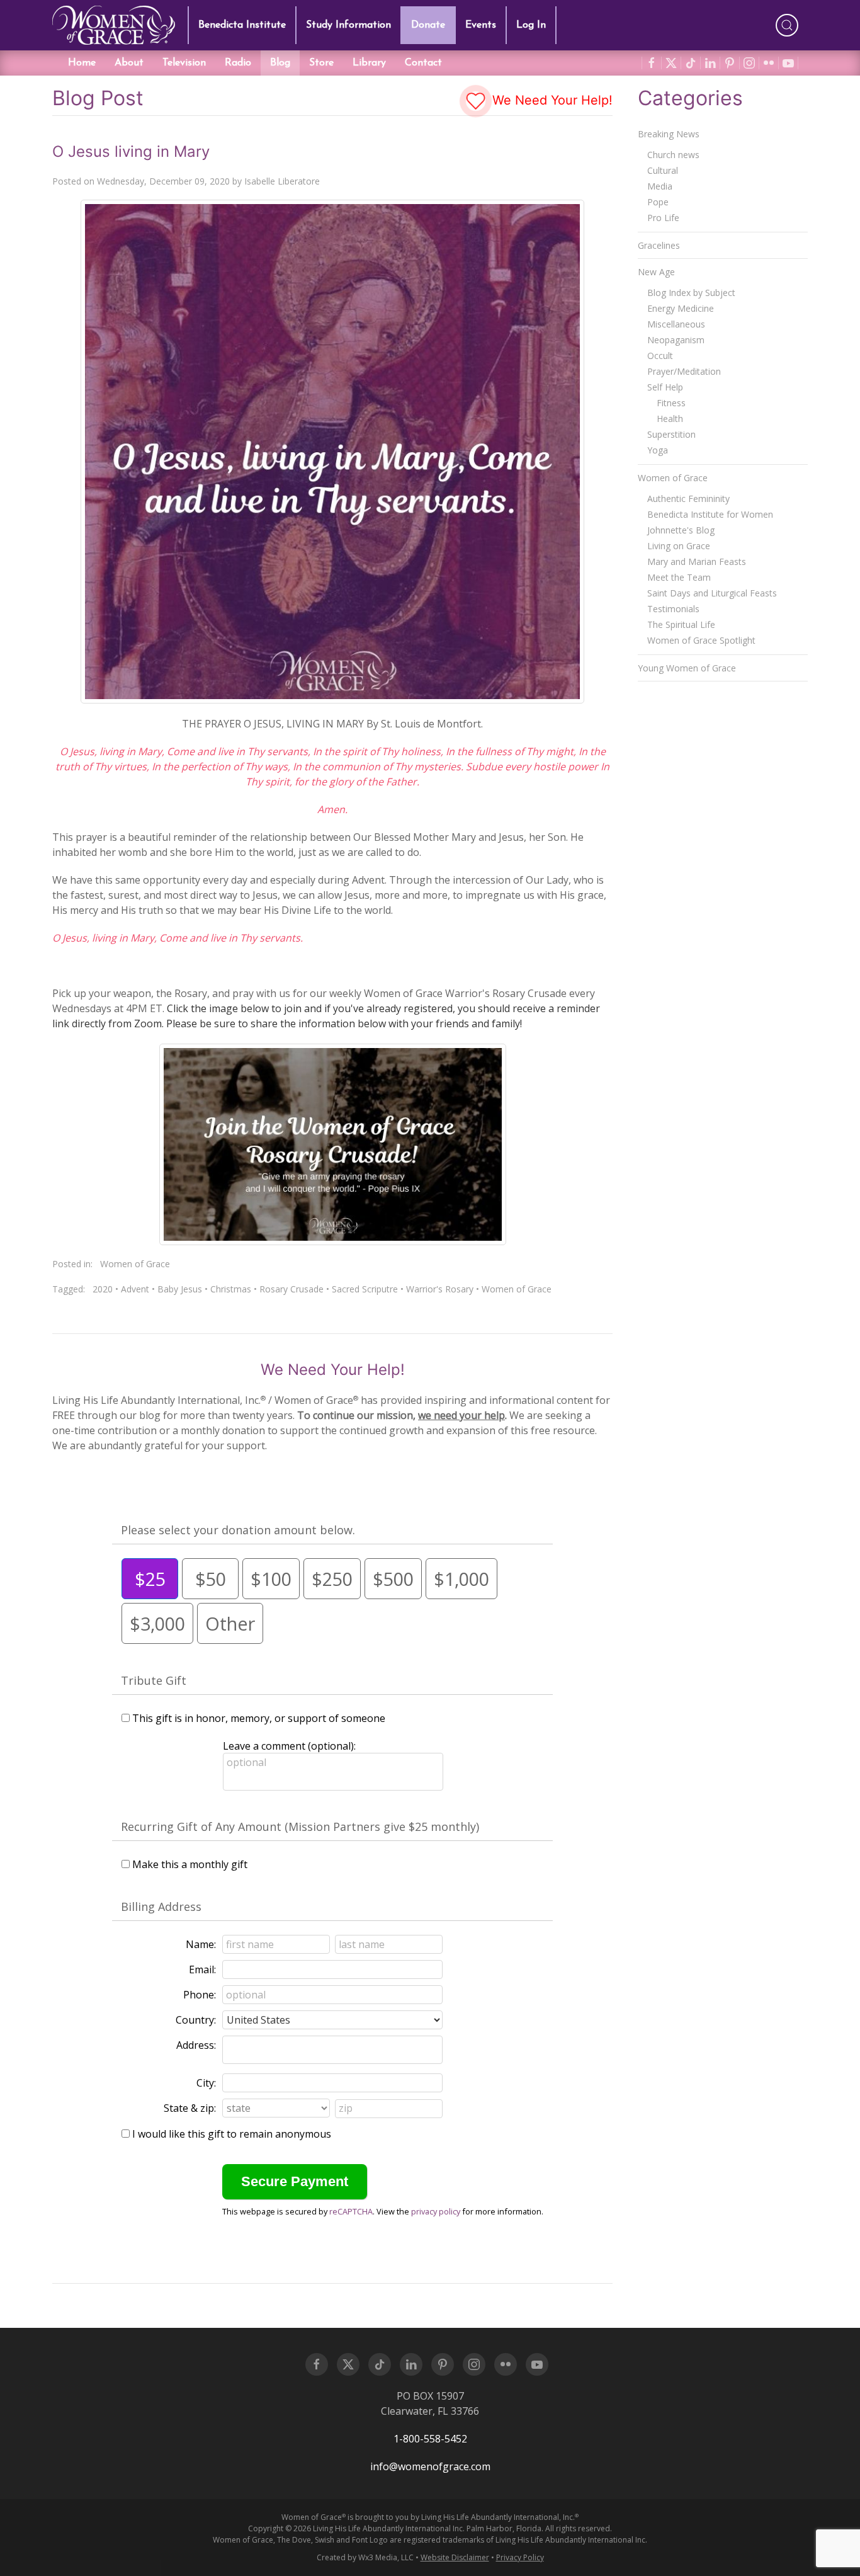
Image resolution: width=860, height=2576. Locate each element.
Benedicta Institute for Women (710, 514)
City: (206, 2083)
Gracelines (659, 245)
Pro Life (663, 218)
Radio (238, 63)
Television (184, 63)
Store (321, 63)
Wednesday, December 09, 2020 (163, 181)
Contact (423, 63)
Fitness (671, 403)
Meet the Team (679, 577)
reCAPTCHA (351, 2211)
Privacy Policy (520, 2557)
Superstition (671, 434)
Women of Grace (135, 1264)
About (129, 63)
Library (369, 63)
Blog (280, 63)
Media (660, 186)
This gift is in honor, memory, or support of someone (259, 1718)
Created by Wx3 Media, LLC (365, 2557)
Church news (673, 155)
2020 (103, 1289)
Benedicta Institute (242, 25)
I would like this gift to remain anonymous (232, 2134)
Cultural (663, 170)
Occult (660, 356)
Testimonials (673, 609)
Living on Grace (679, 546)
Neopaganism (676, 340)
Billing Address (161, 1906)
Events (481, 25)
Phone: (200, 1995)
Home (82, 63)
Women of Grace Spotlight (701, 640)
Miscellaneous (676, 324)
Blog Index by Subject (691, 293)
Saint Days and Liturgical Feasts (712, 593)
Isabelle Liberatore (282, 181)
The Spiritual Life (681, 624)
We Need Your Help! (551, 100)
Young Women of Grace (687, 668)
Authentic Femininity (688, 499)
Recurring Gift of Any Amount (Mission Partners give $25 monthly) (300, 1827)
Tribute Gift (154, 1680)
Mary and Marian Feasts (697, 561)
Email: (202, 1969)
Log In (531, 25)
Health (670, 419)
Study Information (348, 25)
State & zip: (190, 2108)
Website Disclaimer (455, 2557)
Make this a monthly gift (190, 1864)
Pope (658, 202)
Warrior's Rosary (440, 1289)
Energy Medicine (681, 308)
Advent (135, 1289)
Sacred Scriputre (365, 1289)
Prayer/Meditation (684, 371)
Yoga (658, 450)
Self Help (665, 387)
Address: (196, 2045)
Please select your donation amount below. (238, 1530)
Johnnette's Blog (681, 530)
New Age (656, 272)
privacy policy (436, 2211)
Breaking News (669, 134)
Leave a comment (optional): (289, 1746)
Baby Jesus (180, 1289)
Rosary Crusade (291, 1289)
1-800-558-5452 (430, 2439)
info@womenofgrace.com (430, 2466)
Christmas (231, 1289)
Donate (428, 25)
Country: (196, 2020)
